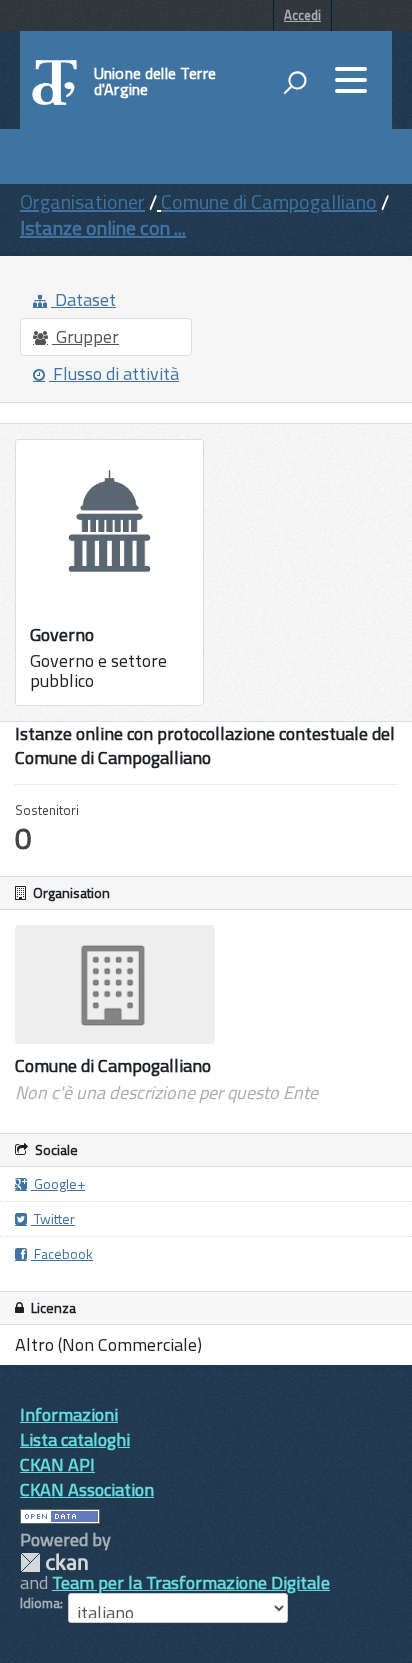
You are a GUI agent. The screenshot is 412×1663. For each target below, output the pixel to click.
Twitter (53, 1218)
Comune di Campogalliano (269, 201)
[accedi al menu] (351, 80)
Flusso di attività (114, 373)
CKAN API (57, 1464)
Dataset (83, 299)
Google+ (58, 1183)
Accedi (302, 15)
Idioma (40, 1603)
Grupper (85, 336)
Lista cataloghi (75, 1439)
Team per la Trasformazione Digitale (191, 1582)
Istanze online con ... (103, 227)
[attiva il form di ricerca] (295, 82)
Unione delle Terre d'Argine (155, 81)
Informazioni (69, 1414)
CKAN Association (87, 1489)
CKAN (54, 1562)
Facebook (62, 1253)
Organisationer (82, 201)
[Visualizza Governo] (109, 572)
